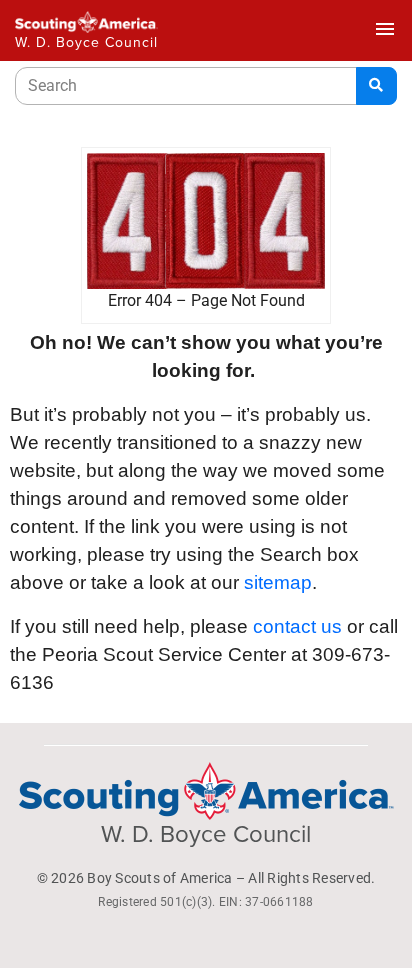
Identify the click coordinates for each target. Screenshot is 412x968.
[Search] (376, 86)
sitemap (278, 582)
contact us (297, 626)
